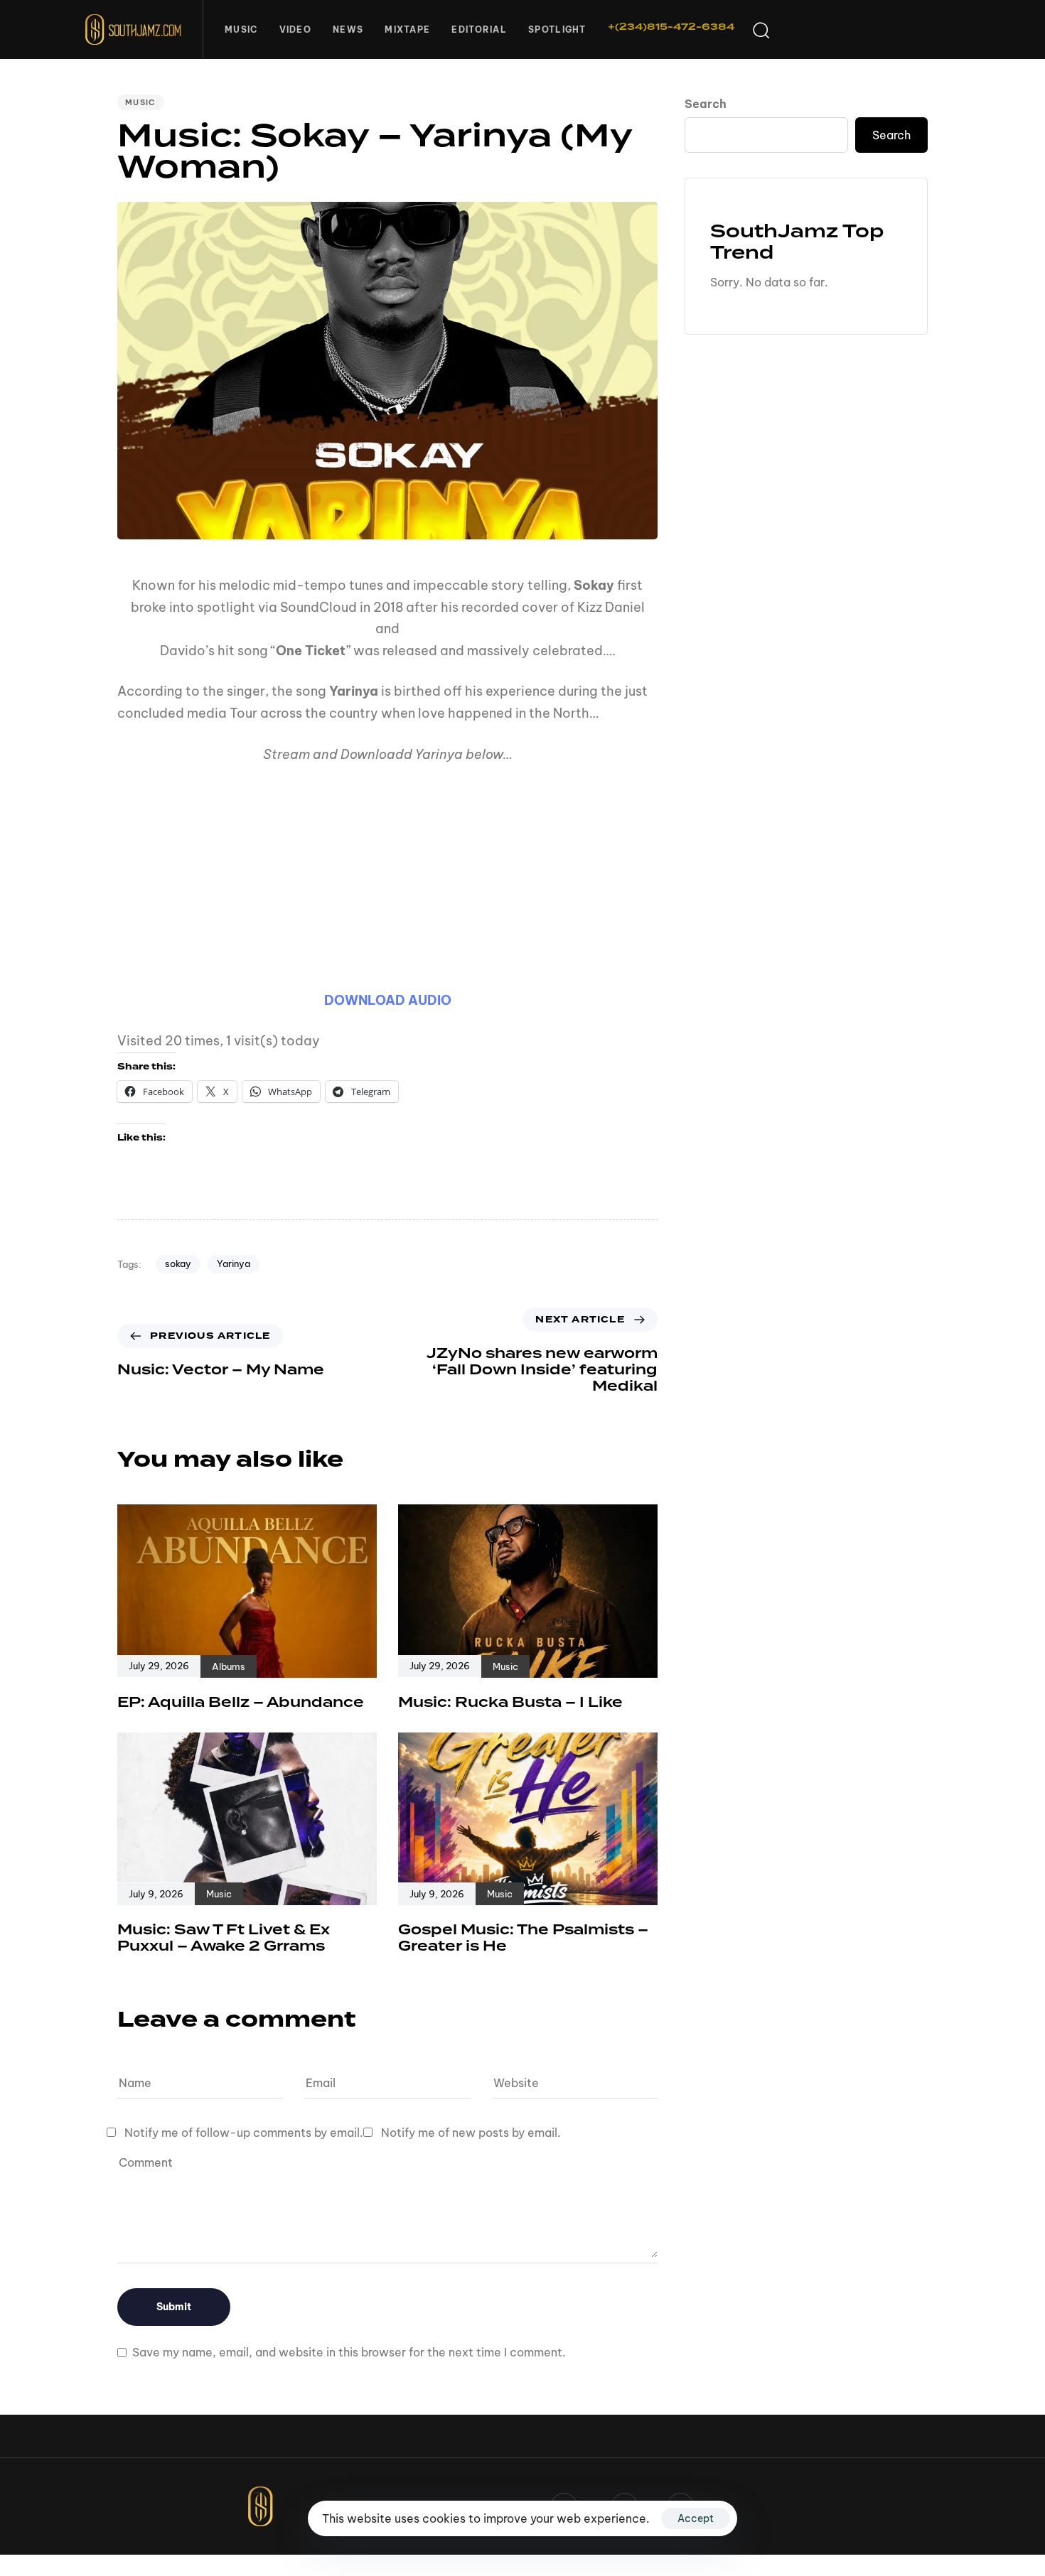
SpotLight (557, 29)
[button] (761, 30)
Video (296, 29)
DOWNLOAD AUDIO (388, 1000)
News (348, 29)
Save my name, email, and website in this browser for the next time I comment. (349, 2352)
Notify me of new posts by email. (471, 2133)
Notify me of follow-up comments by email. (244, 2133)
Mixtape (407, 29)
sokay (178, 1263)
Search (706, 104)
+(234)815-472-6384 (671, 27)
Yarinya (234, 1263)
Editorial (479, 29)
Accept (696, 2518)
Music (241, 29)
